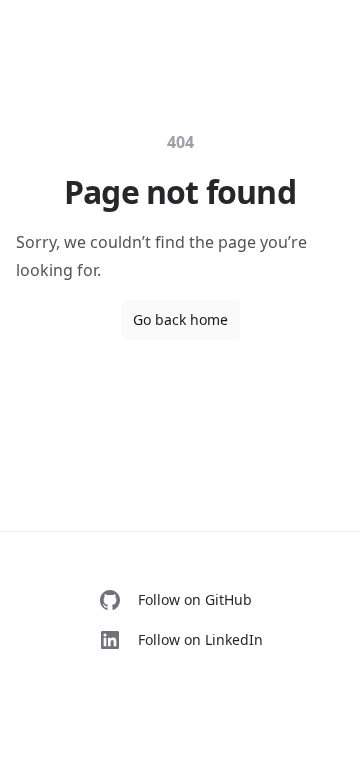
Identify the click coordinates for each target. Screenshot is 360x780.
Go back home (180, 319)
